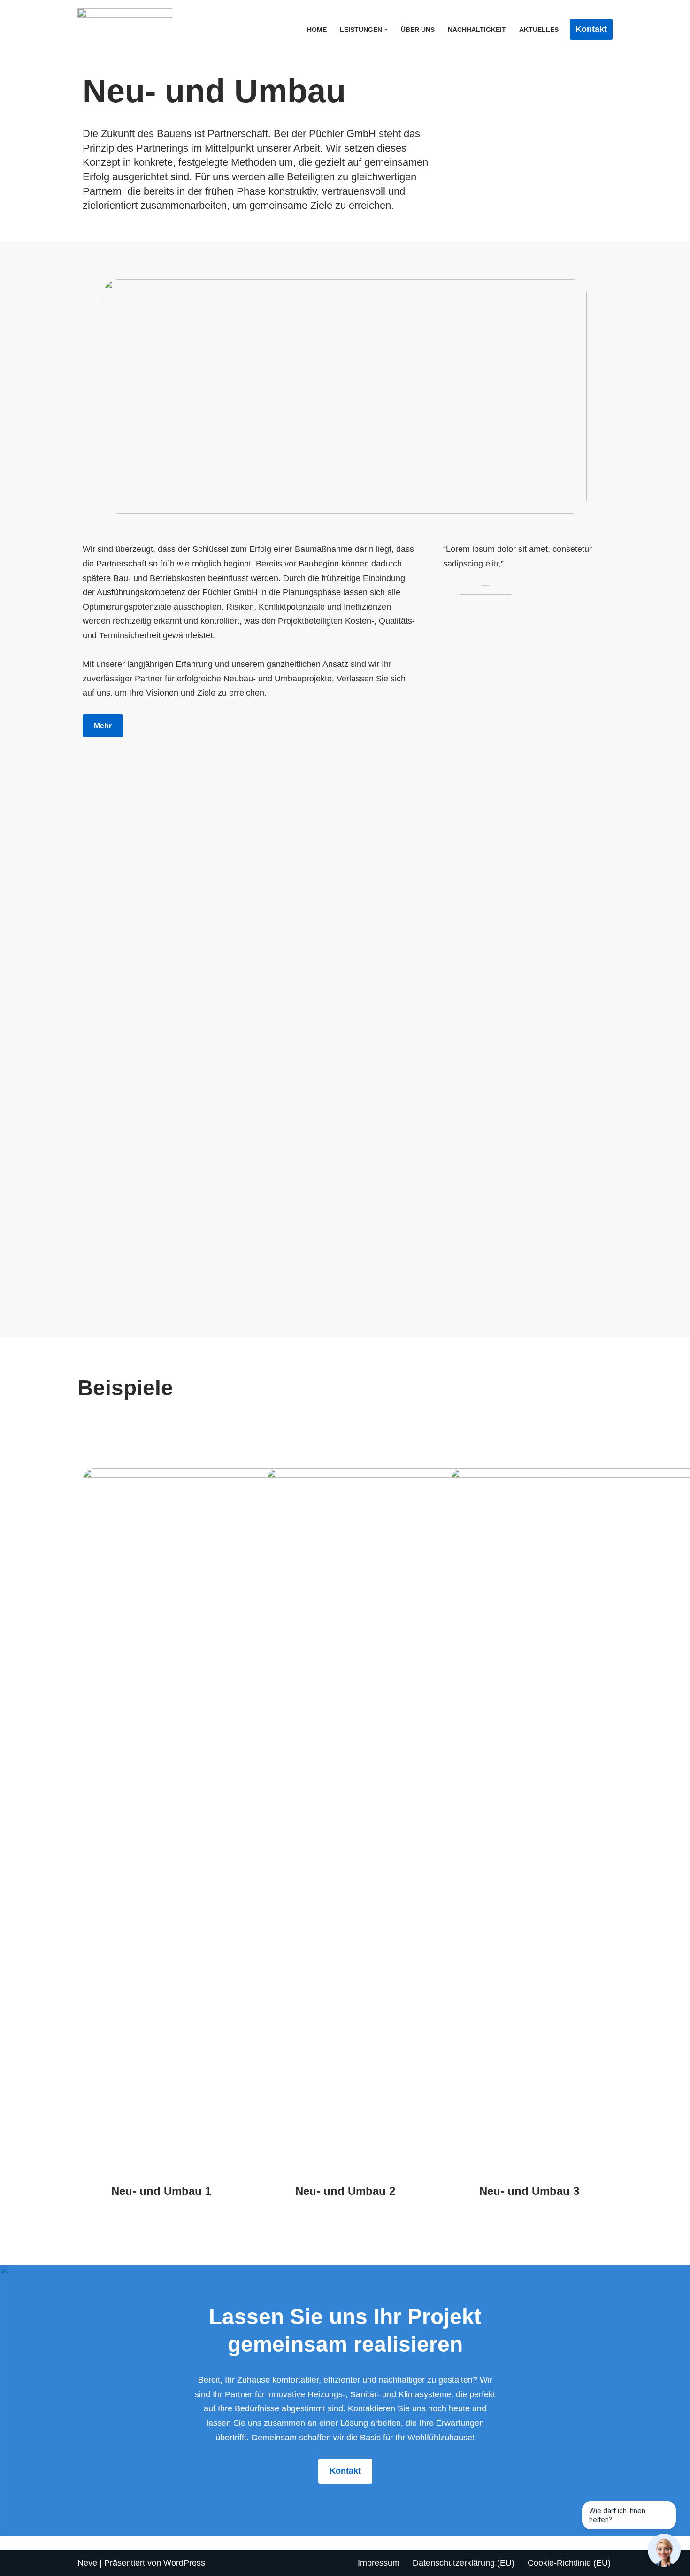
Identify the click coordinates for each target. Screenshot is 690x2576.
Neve (87, 2563)
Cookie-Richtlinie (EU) (569, 2563)
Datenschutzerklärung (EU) (464, 2563)
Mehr (103, 726)
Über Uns (418, 30)
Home (317, 30)
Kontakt (591, 29)
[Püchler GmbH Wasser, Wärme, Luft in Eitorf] (127, 29)
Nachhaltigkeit (477, 30)
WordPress (184, 2563)
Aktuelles (539, 30)
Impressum (379, 2563)
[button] (386, 29)
